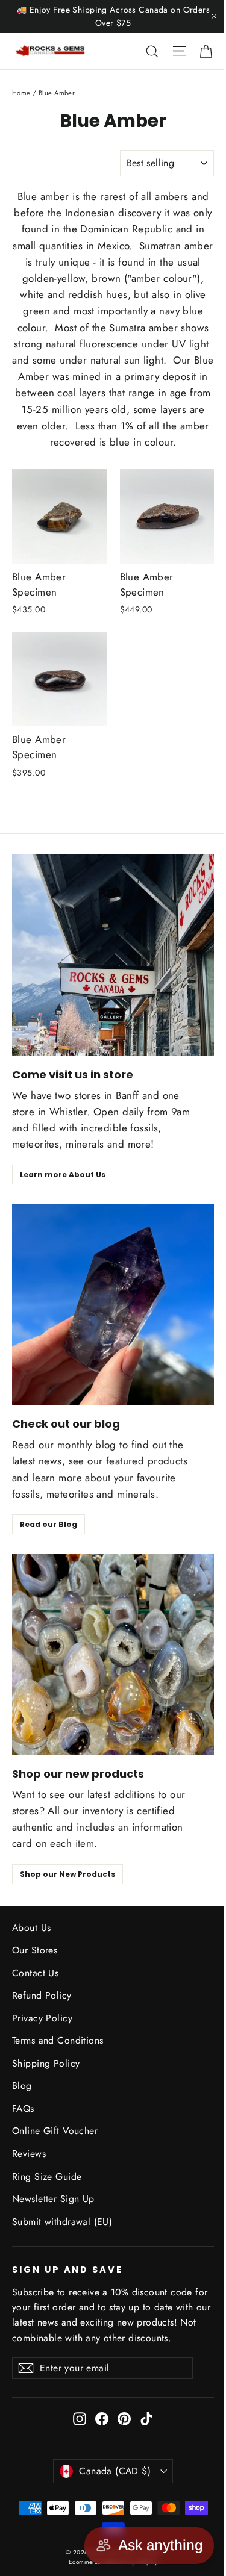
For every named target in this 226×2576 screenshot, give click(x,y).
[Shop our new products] (113, 1654)
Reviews (29, 2154)
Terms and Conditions (58, 2040)
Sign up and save (67, 2270)
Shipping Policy (46, 2063)
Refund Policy (42, 1995)
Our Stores (35, 1950)
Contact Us (35, 1973)
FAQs (23, 2108)
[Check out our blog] (113, 1305)
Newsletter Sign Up (53, 2199)
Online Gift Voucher (55, 2131)
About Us (31, 1928)
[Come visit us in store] (113, 955)
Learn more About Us (63, 1174)
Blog (22, 2086)
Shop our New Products (67, 1874)
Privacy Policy (42, 2018)
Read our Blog (49, 1524)
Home (21, 93)
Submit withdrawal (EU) (62, 2222)
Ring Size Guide (47, 2176)
